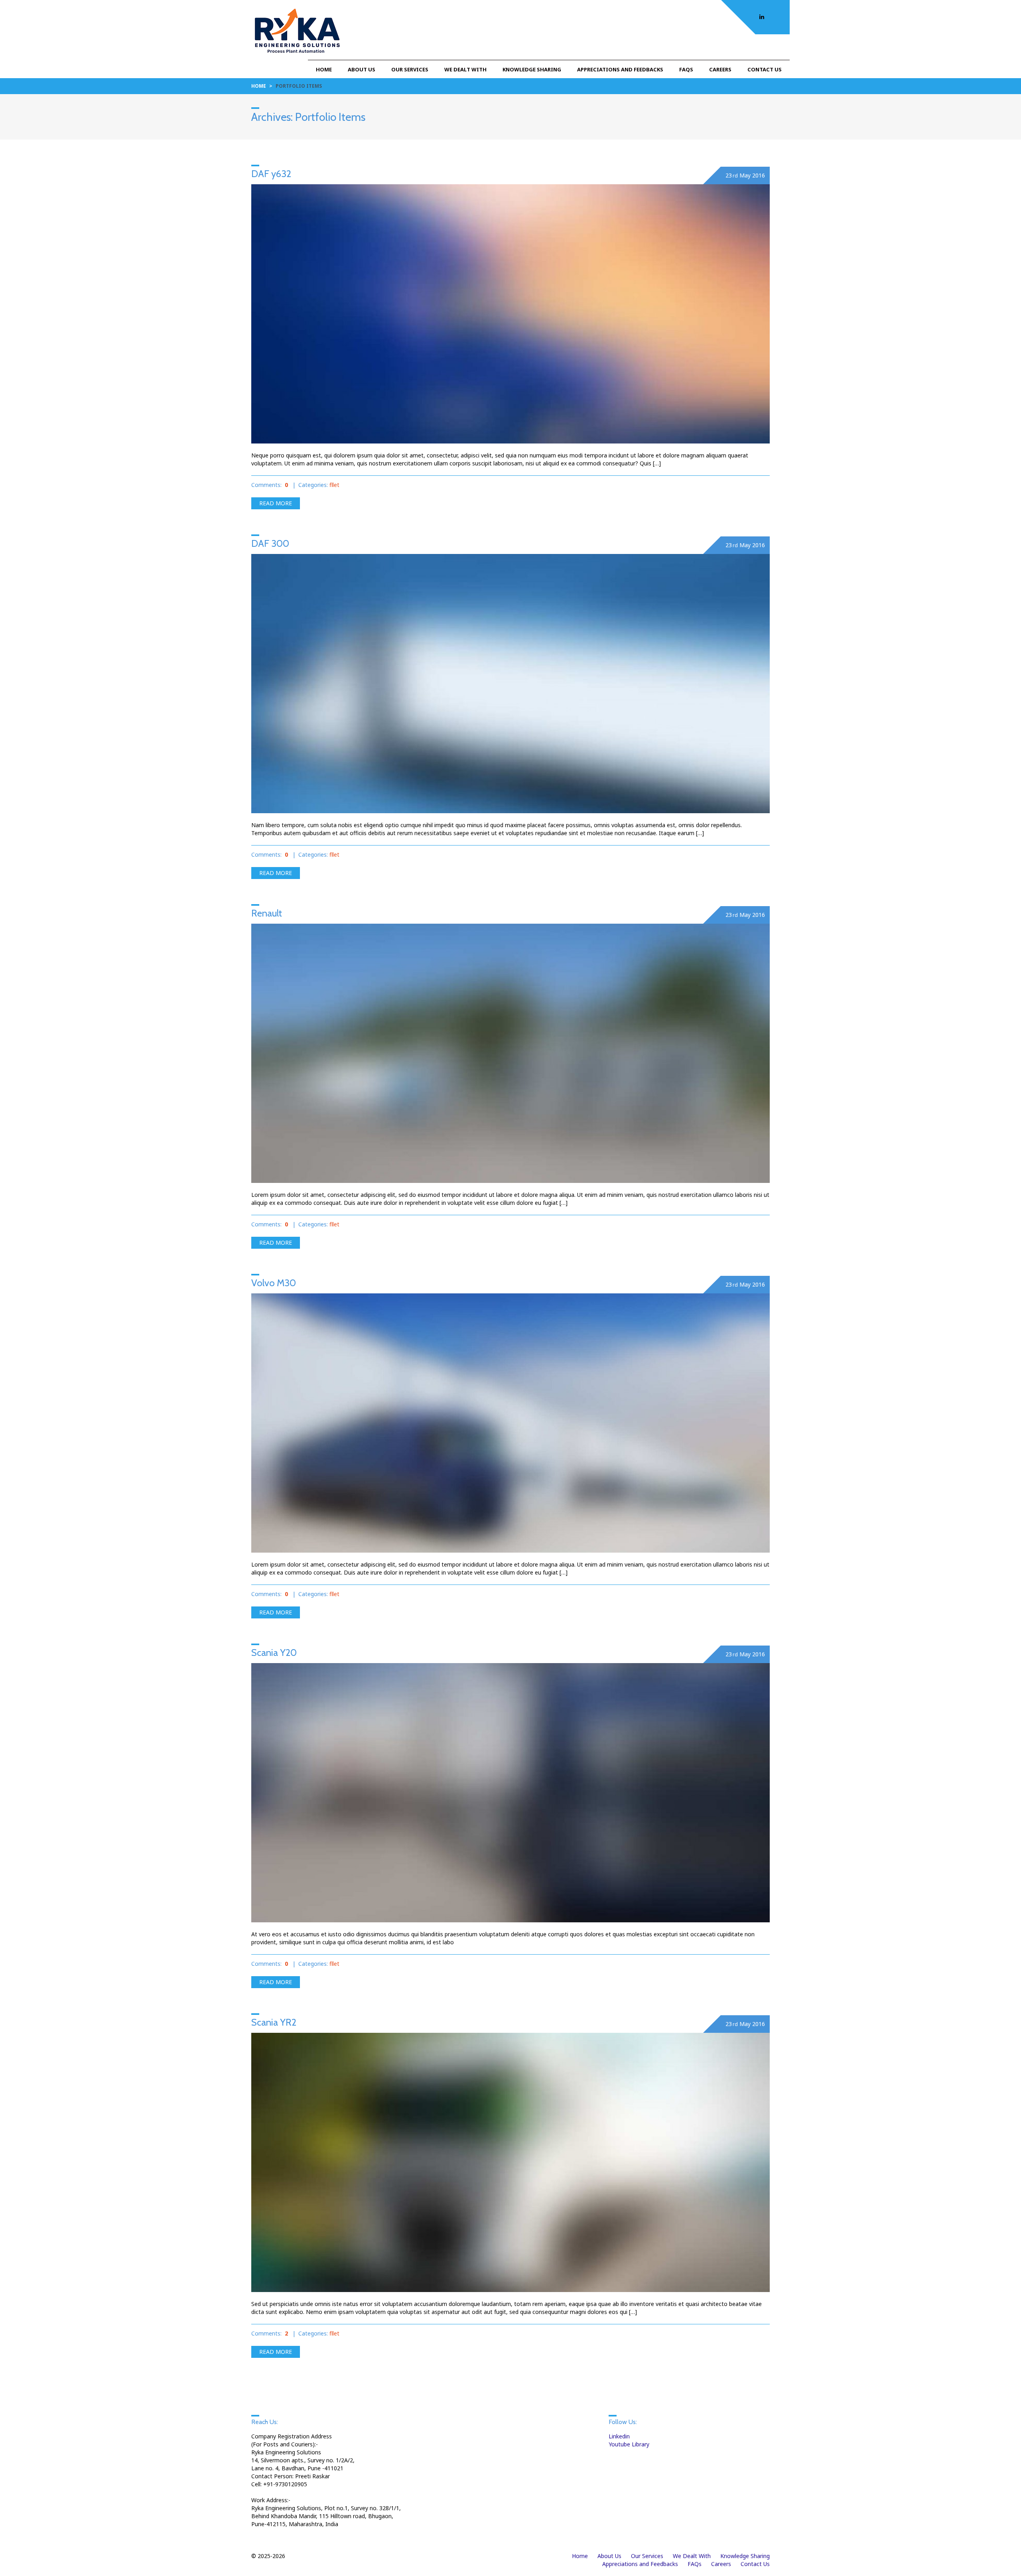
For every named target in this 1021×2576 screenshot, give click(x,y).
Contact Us (765, 69)
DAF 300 (270, 543)
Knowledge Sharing (532, 69)
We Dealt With (465, 69)
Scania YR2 (274, 2022)
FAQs (686, 69)
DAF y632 (271, 174)
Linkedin (619, 2436)
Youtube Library (629, 2444)
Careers (720, 69)
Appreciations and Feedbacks (620, 69)
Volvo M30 (274, 1283)
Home (324, 69)
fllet (334, 485)
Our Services (410, 69)
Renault (267, 913)
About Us (362, 69)
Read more (276, 503)
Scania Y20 (274, 1653)
